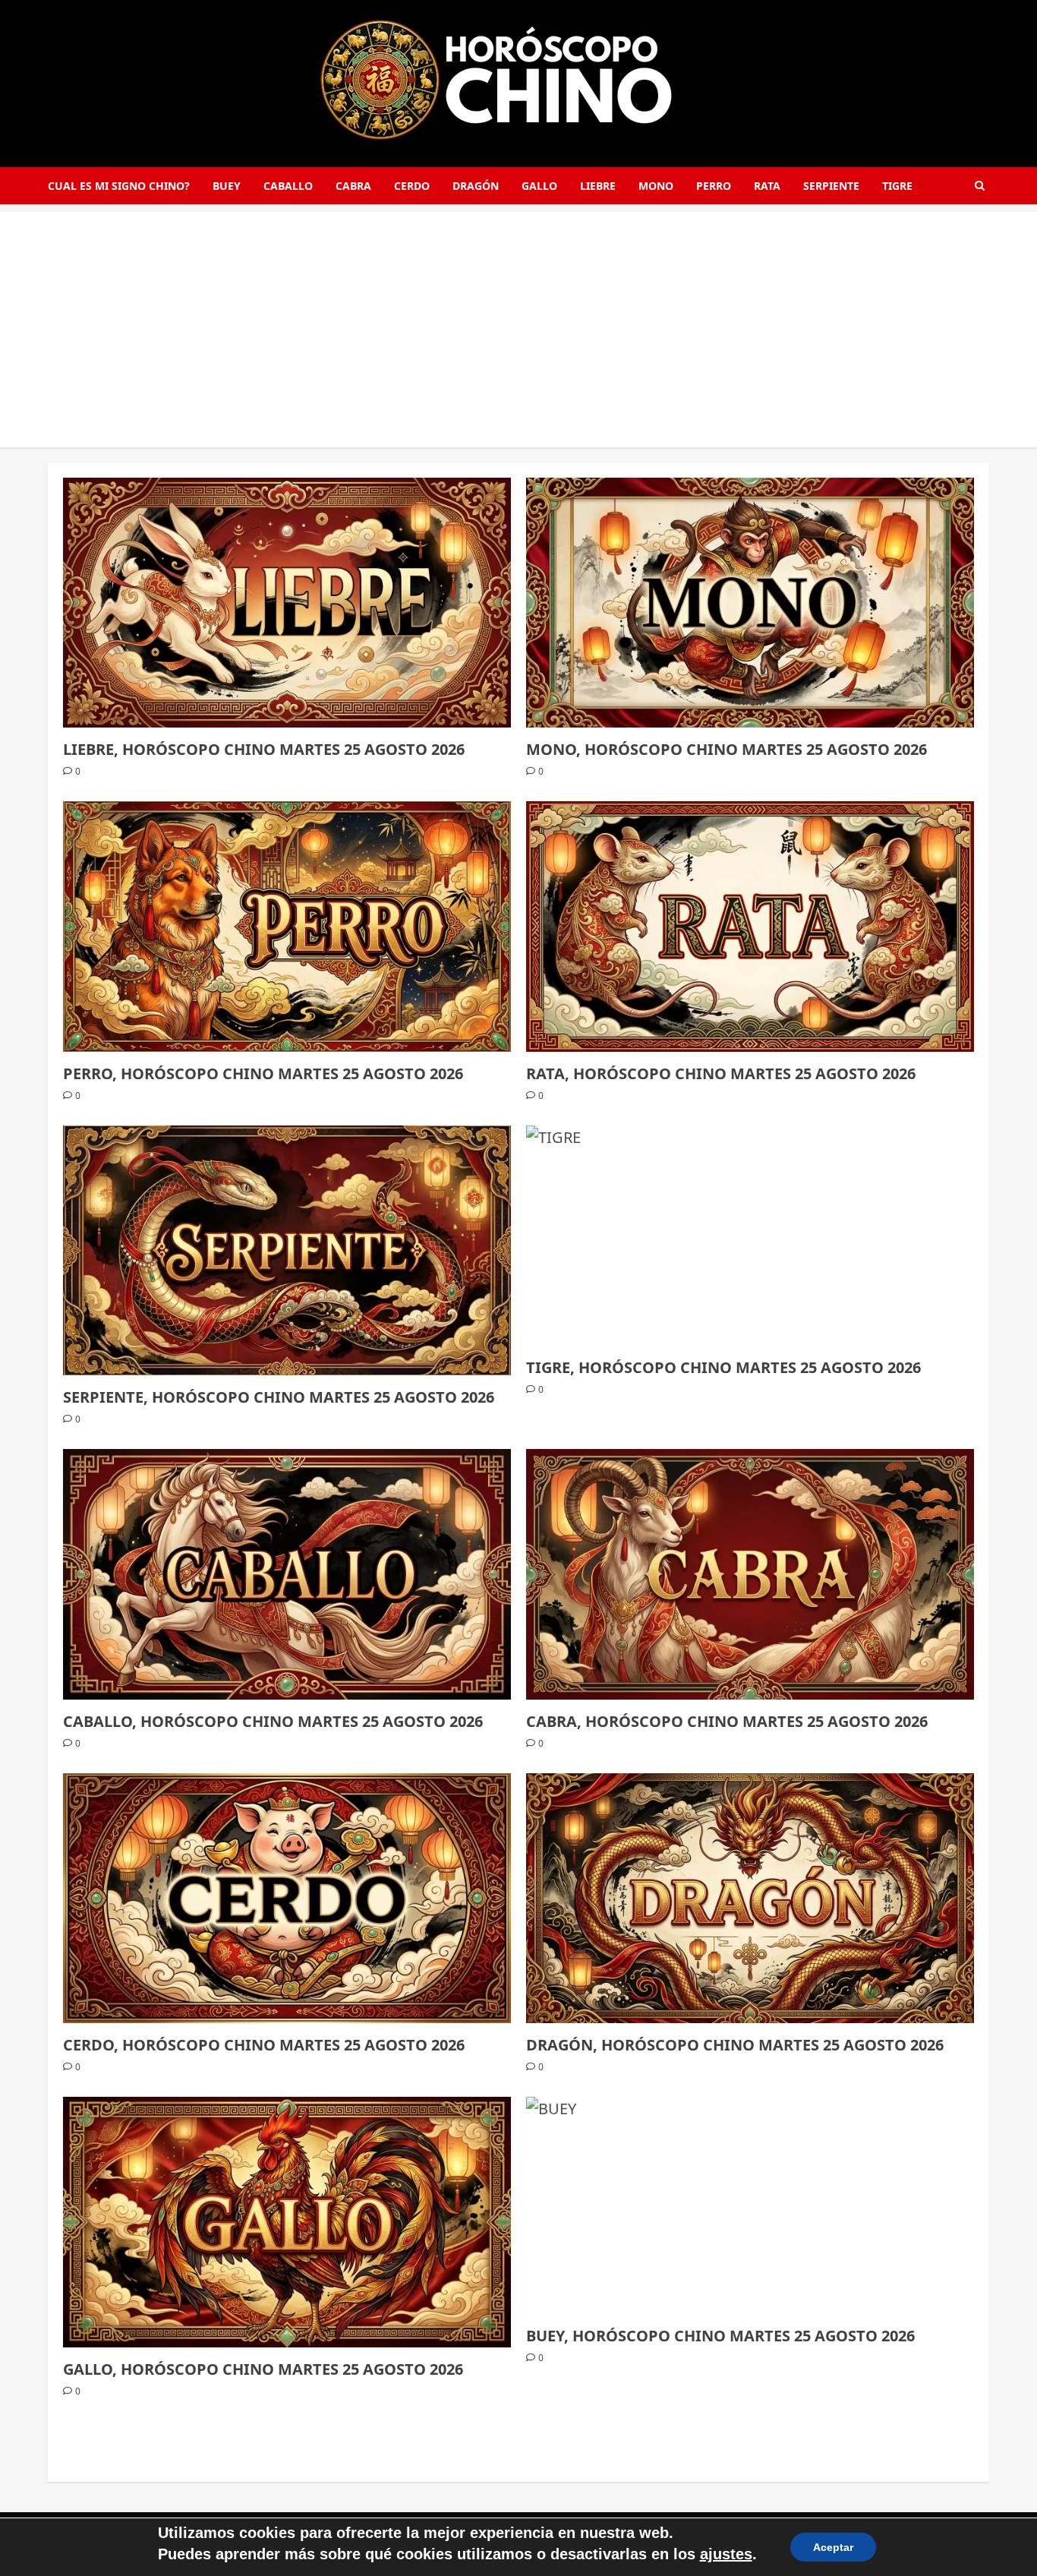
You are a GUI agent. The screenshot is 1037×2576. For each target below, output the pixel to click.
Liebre (598, 186)
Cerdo (412, 186)
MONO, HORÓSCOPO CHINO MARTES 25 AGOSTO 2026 (727, 749)
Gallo (539, 186)
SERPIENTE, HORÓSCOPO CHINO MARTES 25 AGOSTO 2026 (279, 1397)
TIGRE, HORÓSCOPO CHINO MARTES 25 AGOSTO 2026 (723, 1367)
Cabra (353, 186)
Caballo (288, 186)
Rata (767, 186)
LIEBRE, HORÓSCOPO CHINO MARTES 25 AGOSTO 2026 (264, 749)
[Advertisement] (518, 318)
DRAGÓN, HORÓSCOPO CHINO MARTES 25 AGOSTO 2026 (735, 2045)
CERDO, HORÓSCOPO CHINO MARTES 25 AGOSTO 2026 (264, 2045)
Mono (656, 186)
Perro (714, 186)
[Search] (980, 186)
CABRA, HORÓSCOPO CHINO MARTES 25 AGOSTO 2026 (727, 1721)
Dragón (476, 186)
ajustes (726, 2554)
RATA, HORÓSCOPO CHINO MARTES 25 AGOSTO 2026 (721, 1073)
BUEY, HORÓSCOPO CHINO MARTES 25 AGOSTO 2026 (720, 2336)
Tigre (897, 186)
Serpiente (831, 186)
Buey (227, 186)
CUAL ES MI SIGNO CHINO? (119, 186)
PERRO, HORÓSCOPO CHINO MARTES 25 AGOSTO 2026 (263, 1073)
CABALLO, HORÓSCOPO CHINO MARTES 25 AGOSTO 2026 (273, 1721)
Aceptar (833, 2547)
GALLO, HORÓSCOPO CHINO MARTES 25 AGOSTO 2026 (263, 2369)
